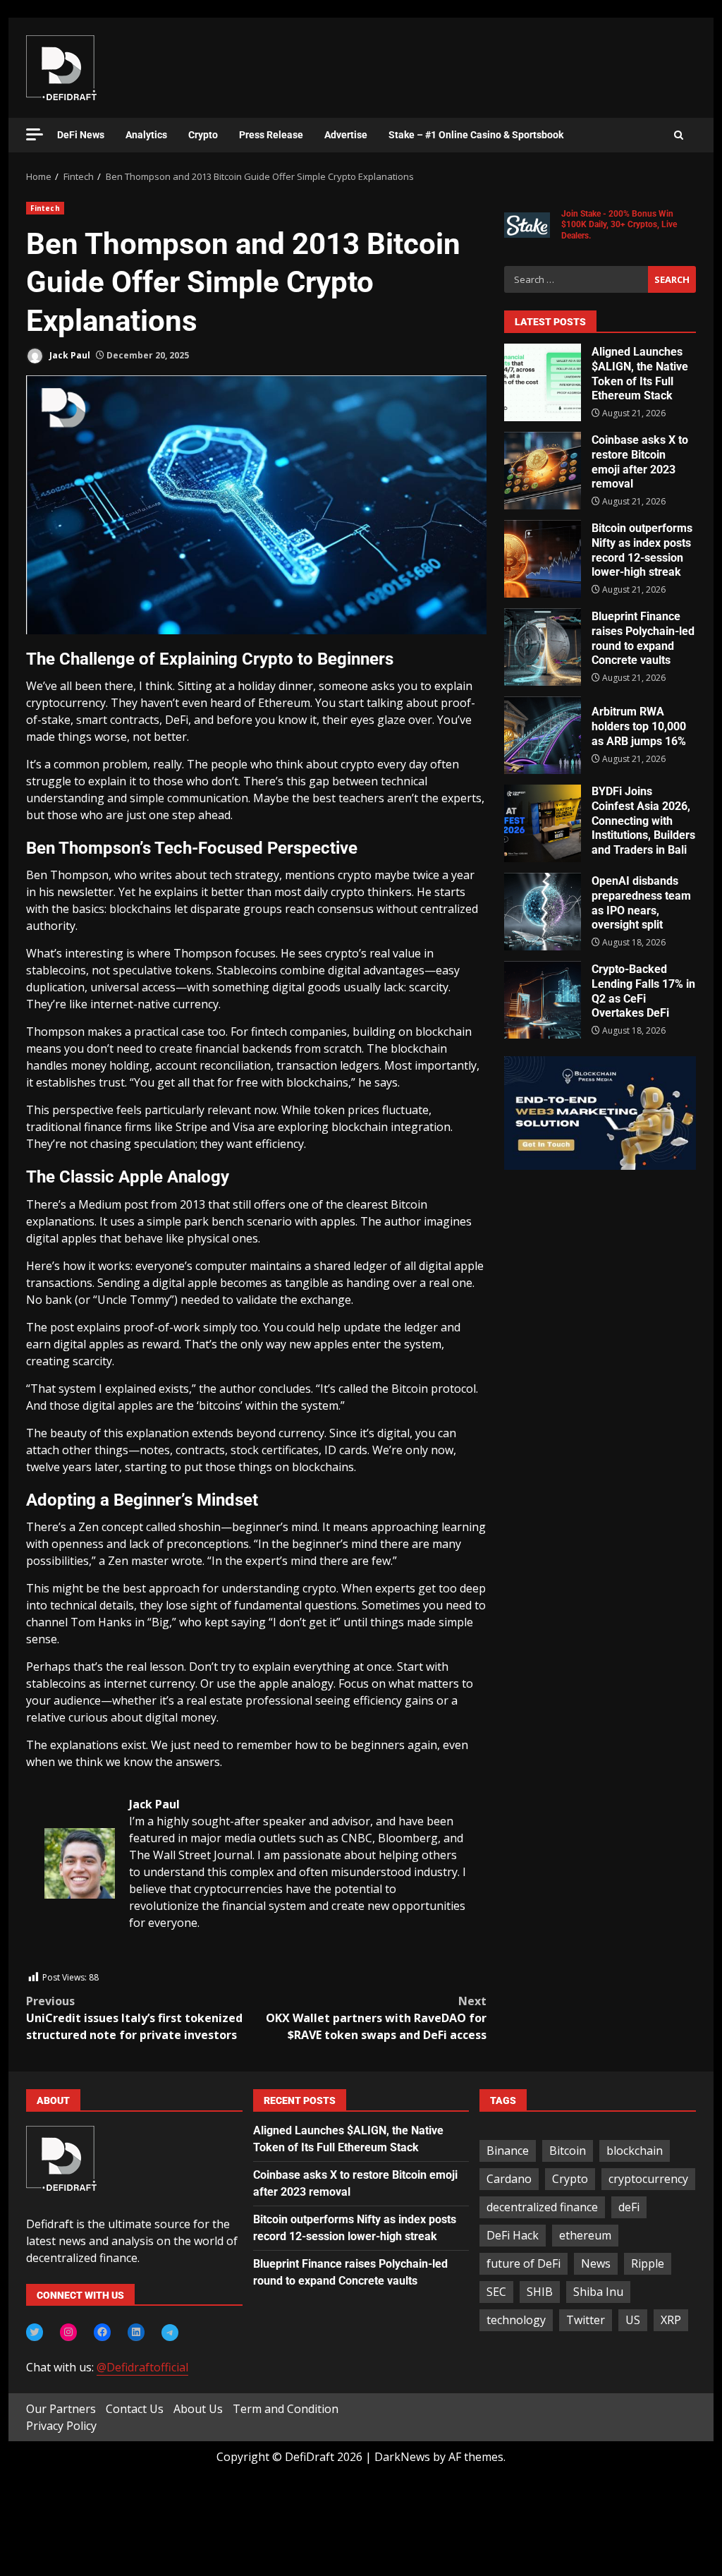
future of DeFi (524, 2263)
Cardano (509, 2179)
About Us (198, 2409)
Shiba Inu (598, 2292)
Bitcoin (568, 2151)
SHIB (540, 2292)
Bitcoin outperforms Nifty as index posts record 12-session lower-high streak (543, 559)
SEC (496, 2292)
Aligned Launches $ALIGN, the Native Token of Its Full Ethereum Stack (543, 382)
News (596, 2263)
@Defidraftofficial (142, 2367)
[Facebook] (102, 2332)
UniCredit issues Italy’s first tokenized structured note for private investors (134, 2018)
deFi (629, 2207)
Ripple (648, 2263)
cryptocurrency (648, 2179)
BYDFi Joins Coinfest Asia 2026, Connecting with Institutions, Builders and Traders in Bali (543, 823)
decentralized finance (542, 2207)
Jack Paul (69, 355)
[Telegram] (170, 2333)
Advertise (346, 135)
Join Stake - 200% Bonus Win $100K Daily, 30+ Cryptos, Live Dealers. (619, 225)
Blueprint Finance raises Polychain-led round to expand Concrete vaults (543, 647)
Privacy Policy (61, 2426)
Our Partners (61, 2409)
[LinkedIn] (136, 2332)
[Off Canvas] (35, 134)
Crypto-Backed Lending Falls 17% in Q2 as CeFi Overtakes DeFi (543, 1000)
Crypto (203, 135)
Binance (508, 2151)
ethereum (585, 2235)
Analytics (146, 135)
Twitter (586, 2320)
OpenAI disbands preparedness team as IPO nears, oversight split (543, 912)
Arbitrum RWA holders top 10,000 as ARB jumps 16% (543, 735)
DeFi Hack (513, 2235)
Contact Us (135, 2409)
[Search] (679, 135)
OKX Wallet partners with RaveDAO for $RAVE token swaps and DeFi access (376, 2018)
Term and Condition (286, 2409)
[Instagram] (68, 2332)
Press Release (271, 135)
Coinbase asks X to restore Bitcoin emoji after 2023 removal (543, 471)
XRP (671, 2320)
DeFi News (81, 135)
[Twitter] (35, 2332)
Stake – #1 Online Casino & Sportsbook (476, 135)
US (633, 2320)
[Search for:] (576, 279)
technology (516, 2320)
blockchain (635, 2151)
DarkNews (402, 2457)
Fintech (45, 208)
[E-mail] (52, 1961)
